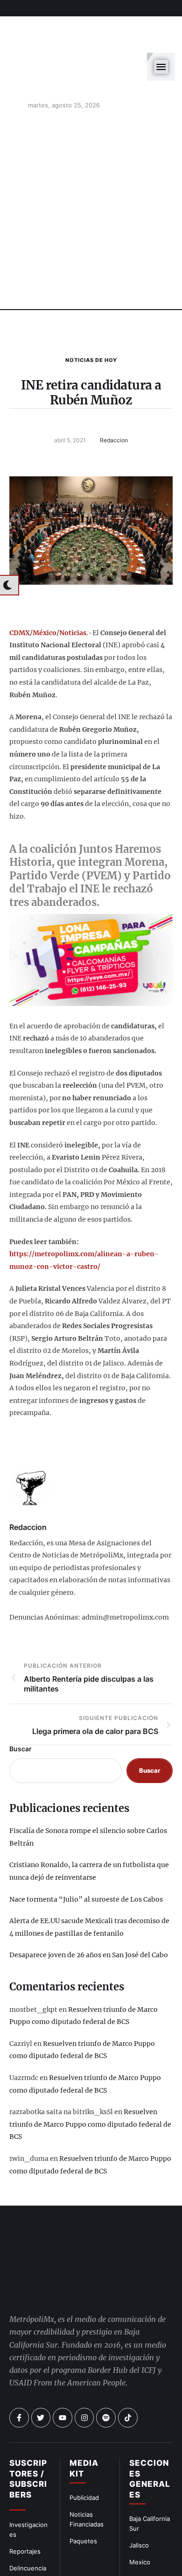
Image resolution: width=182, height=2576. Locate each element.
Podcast (141, 2551)
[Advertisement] (91, 168)
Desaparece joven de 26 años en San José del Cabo (89, 1911)
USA (136, 2534)
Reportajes (25, 2506)
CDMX (20, 588)
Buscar (21, 1704)
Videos (139, 2567)
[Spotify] (106, 2373)
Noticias (73, 588)
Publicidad (84, 2453)
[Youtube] (63, 2373)
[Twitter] (41, 2373)
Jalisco (139, 2500)
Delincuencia (28, 2523)
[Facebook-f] (19, 2373)
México (45, 588)
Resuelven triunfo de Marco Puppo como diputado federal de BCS (90, 2079)
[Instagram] (84, 2373)
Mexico (140, 2517)
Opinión (21, 2540)
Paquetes (83, 2496)
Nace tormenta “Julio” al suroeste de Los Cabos (86, 1854)
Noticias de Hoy (91, 315)
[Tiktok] (128, 2373)
